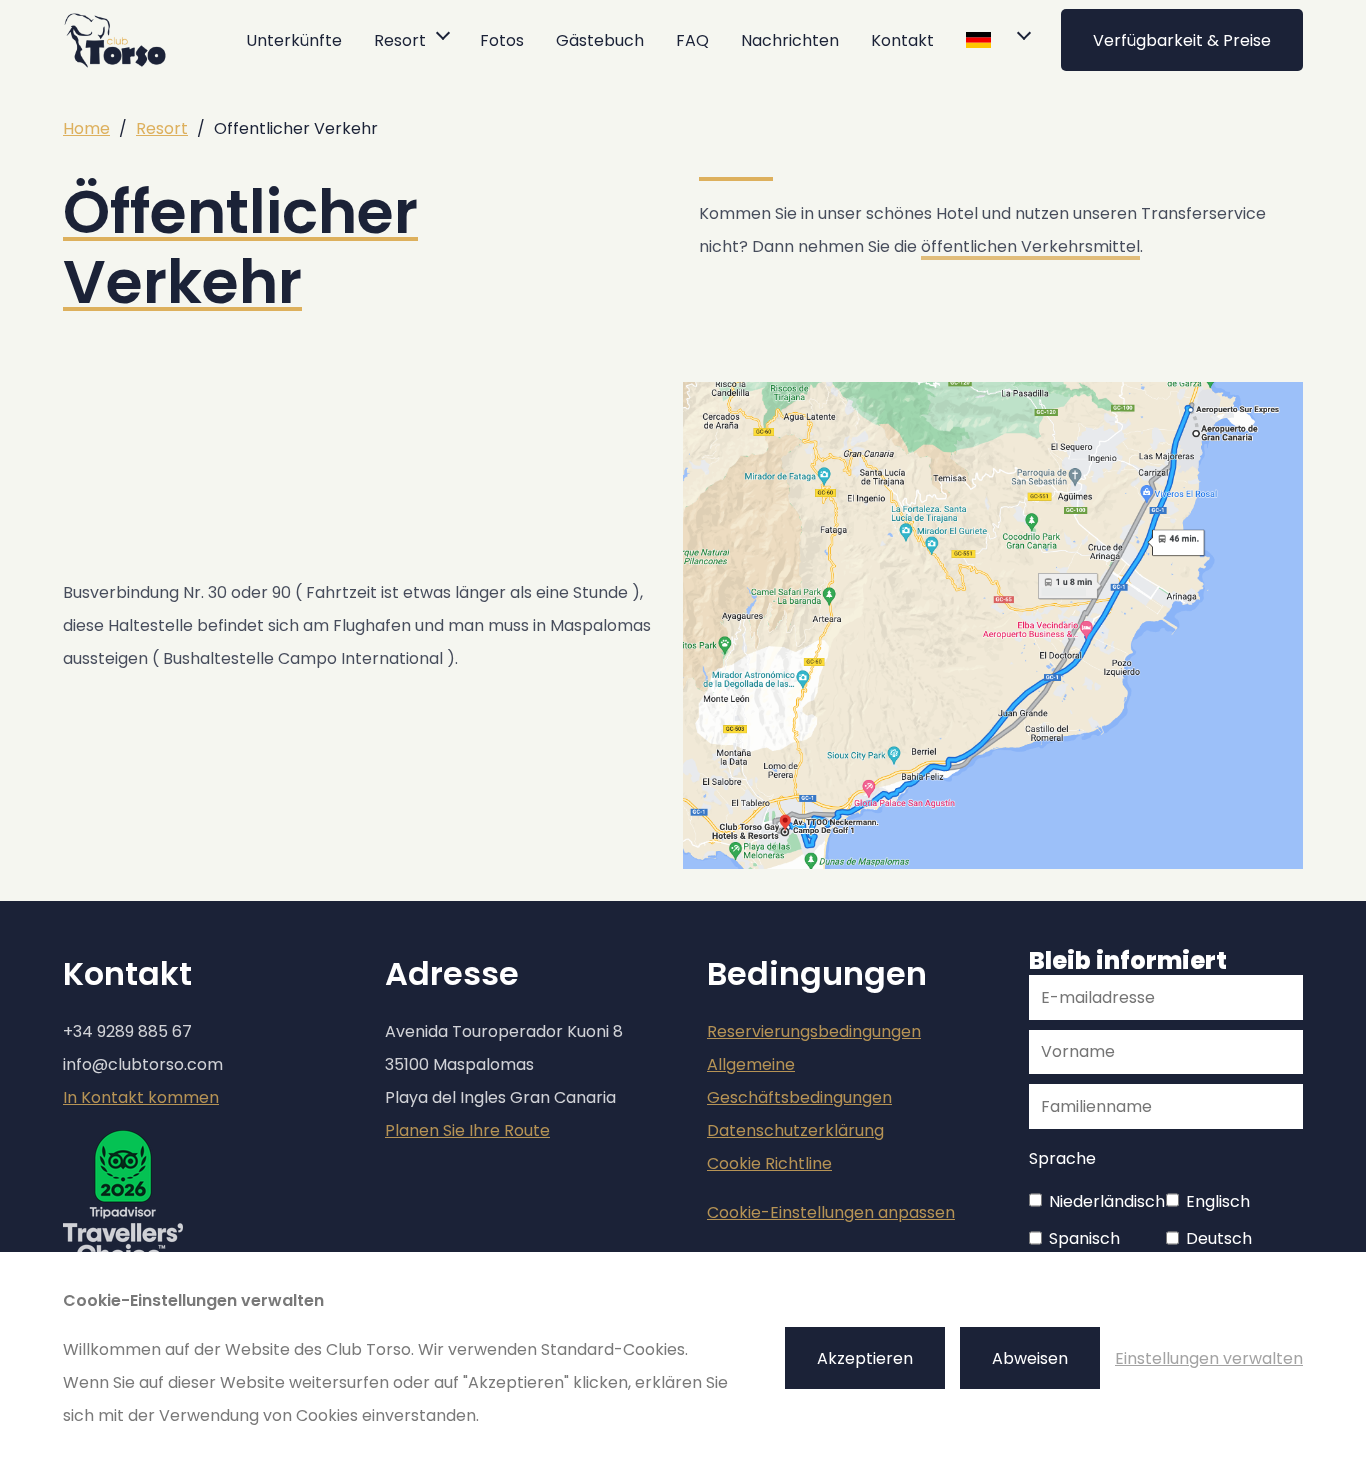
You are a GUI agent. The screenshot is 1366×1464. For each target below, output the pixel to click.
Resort (162, 128)
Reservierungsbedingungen (814, 1031)
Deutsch (1219, 1238)
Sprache (1062, 1158)
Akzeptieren (865, 1358)
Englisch (1218, 1201)
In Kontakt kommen (141, 1097)
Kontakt (902, 40)
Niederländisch (1107, 1201)
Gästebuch (600, 40)
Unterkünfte (294, 40)
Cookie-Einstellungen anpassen (831, 1212)
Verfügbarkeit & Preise (1182, 40)
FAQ (692, 40)
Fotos (502, 40)
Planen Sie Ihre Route (467, 1130)
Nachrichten (790, 40)
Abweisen (1030, 1358)
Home (86, 128)
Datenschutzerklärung (795, 1130)
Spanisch (1084, 1238)
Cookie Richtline (769, 1163)
